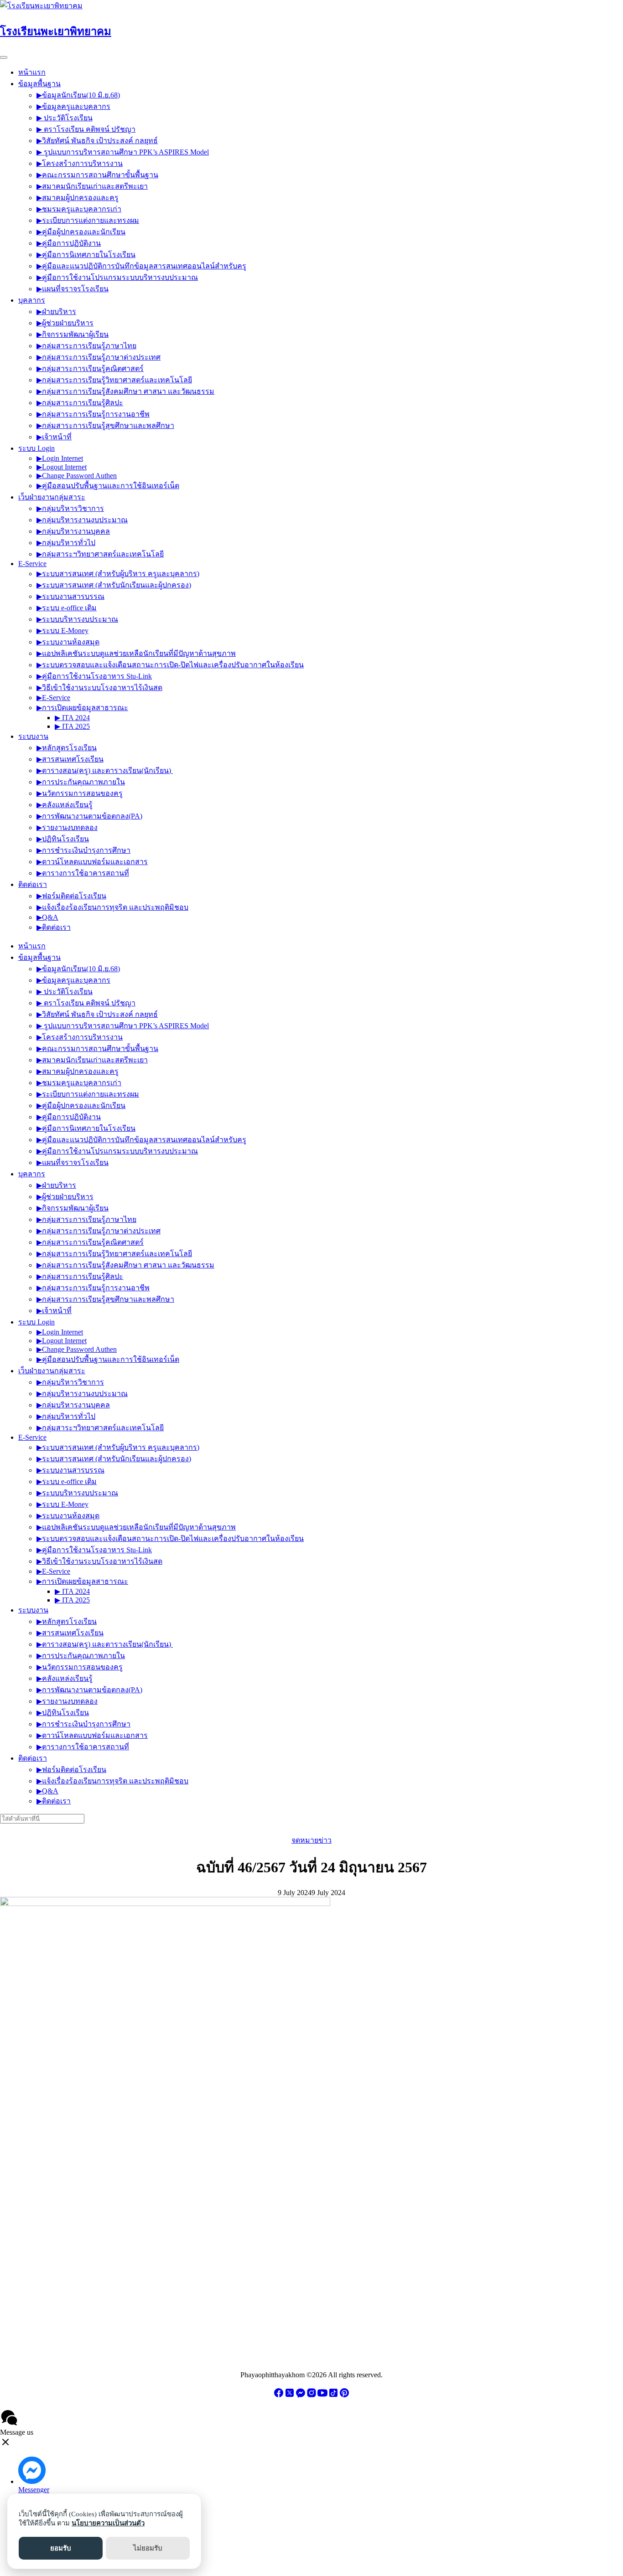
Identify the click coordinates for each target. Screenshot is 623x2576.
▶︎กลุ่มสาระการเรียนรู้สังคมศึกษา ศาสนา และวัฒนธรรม (125, 391)
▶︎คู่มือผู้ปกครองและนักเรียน (81, 232)
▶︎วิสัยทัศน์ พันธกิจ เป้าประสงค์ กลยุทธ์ (97, 141)
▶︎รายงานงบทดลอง (67, 827)
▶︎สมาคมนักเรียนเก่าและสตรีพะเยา (92, 186)
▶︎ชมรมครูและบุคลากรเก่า (79, 209)
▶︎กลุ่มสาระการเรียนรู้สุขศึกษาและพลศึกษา (105, 425)
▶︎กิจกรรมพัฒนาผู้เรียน (73, 334)
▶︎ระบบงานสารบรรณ (70, 596)
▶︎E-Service (53, 698)
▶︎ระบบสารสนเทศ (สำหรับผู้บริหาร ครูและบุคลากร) (118, 574)
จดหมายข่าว (311, 1840)
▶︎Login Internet (60, 458)
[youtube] (322, 2396)
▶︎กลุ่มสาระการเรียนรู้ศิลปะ (80, 403)
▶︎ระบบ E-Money (62, 631)
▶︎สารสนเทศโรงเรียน (70, 759)
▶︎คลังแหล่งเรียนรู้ (65, 805)
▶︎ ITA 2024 (72, 718)
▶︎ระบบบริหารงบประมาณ (77, 619)
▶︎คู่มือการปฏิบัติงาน (69, 243)
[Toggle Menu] (4, 57)
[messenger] (301, 2396)
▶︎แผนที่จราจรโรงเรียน (73, 289)
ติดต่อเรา (33, 884)
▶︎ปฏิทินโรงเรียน (63, 839)
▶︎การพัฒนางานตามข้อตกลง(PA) (89, 816)
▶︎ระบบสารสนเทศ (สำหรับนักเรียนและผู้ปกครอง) (114, 585)
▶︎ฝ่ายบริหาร (56, 312)
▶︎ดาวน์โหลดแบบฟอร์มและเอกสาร (92, 862)
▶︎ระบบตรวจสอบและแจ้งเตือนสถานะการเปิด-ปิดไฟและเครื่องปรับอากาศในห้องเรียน (170, 665)
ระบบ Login (36, 448)
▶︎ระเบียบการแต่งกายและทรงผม (88, 220)
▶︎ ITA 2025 (72, 726)
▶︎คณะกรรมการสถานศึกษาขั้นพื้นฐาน (97, 175)
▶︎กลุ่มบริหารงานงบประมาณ (82, 520)
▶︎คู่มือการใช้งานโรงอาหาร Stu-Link (94, 676)
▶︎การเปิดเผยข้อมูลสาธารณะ (82, 708)
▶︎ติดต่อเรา (54, 927)
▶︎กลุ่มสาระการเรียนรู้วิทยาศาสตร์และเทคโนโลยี (114, 380)
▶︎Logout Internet (62, 467)
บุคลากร (32, 300)
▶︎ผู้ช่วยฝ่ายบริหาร (65, 323)
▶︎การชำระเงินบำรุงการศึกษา (83, 850)
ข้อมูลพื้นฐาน (39, 84)
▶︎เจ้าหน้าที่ (54, 437)
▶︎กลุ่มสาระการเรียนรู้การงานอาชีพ (93, 414)
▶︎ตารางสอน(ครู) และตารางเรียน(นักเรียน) (105, 770)
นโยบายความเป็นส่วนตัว (108, 2523)
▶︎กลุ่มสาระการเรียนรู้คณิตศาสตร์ (90, 368)
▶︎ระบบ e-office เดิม (67, 608)
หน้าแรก (32, 72)
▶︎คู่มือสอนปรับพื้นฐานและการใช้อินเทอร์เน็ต (108, 486)
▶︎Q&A (47, 917)
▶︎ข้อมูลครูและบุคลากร (73, 106)
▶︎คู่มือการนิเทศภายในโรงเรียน (86, 255)
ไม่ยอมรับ (148, 2548)
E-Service (32, 564)
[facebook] (279, 2396)
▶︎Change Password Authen (77, 476)
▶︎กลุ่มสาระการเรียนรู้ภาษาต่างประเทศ (99, 357)
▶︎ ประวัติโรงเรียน (65, 118)
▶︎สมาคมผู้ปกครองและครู (78, 198)
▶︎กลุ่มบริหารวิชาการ (70, 508)
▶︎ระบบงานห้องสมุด (68, 642)
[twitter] (290, 2396)
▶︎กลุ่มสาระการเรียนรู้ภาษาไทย (86, 346)
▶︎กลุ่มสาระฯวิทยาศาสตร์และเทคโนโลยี (100, 554)
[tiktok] (333, 2396)
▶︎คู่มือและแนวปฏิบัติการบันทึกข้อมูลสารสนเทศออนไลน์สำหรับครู (141, 266)
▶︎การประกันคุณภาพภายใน (81, 782)
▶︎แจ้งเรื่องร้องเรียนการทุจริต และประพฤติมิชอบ (112, 907)
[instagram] (311, 2396)
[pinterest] (344, 2396)
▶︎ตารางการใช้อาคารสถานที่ (83, 873)
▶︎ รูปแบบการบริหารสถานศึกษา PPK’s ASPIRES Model (123, 152)
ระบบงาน (33, 736)
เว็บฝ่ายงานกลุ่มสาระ (52, 497)
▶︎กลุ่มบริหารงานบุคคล (73, 531)
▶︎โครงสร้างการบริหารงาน (80, 163)
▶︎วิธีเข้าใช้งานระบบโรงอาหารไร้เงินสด (99, 688)
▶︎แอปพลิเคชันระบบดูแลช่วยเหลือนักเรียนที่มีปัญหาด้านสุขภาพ (136, 653)
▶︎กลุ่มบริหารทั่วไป (66, 543)
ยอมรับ (61, 2548)
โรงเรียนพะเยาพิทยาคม (56, 31)
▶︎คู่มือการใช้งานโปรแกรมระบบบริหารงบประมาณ (117, 277)
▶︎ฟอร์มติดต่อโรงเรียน (71, 896)
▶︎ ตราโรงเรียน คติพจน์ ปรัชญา (86, 129)
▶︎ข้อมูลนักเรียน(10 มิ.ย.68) (78, 95)
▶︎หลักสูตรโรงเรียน (67, 748)
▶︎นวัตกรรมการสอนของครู (80, 793)
